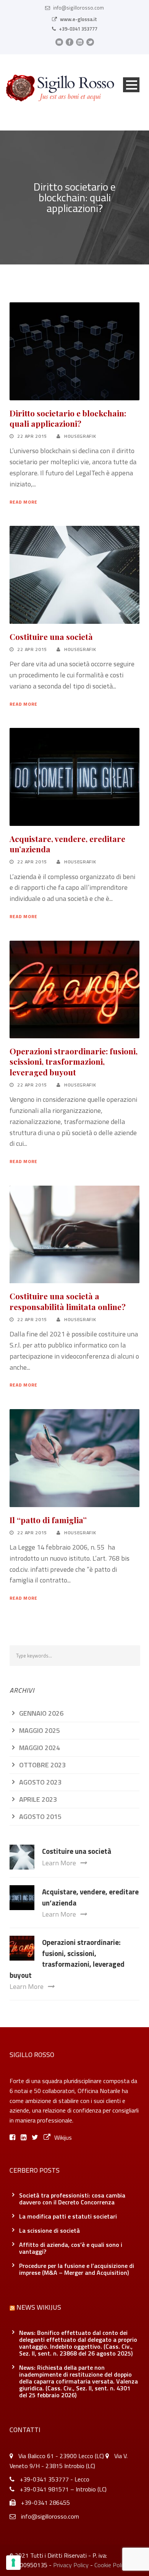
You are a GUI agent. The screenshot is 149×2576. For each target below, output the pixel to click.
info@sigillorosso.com (79, 8)
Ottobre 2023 (42, 1765)
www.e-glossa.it (79, 19)
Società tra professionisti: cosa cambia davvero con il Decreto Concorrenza (72, 2199)
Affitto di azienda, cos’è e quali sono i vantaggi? (71, 2248)
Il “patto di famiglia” (48, 1520)
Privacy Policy (71, 2565)
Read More (23, 502)
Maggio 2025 (40, 1730)
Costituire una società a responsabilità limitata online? (68, 1301)
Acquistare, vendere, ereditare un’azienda (67, 844)
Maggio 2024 (40, 1748)
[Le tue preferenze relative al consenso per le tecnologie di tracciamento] (13, 2563)
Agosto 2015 (40, 1817)
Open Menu (131, 85)
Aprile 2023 (38, 1799)
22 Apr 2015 (32, 436)
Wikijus (63, 2137)
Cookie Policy (111, 2565)
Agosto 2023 (40, 1782)
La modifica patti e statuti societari (68, 2216)
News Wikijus (39, 2307)
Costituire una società (51, 636)
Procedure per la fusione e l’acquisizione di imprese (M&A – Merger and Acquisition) (77, 2269)
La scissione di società (49, 2230)
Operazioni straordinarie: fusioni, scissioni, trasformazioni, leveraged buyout (74, 1061)
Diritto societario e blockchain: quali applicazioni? (68, 418)
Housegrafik (80, 436)
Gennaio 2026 (41, 1713)
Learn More (59, 1863)
